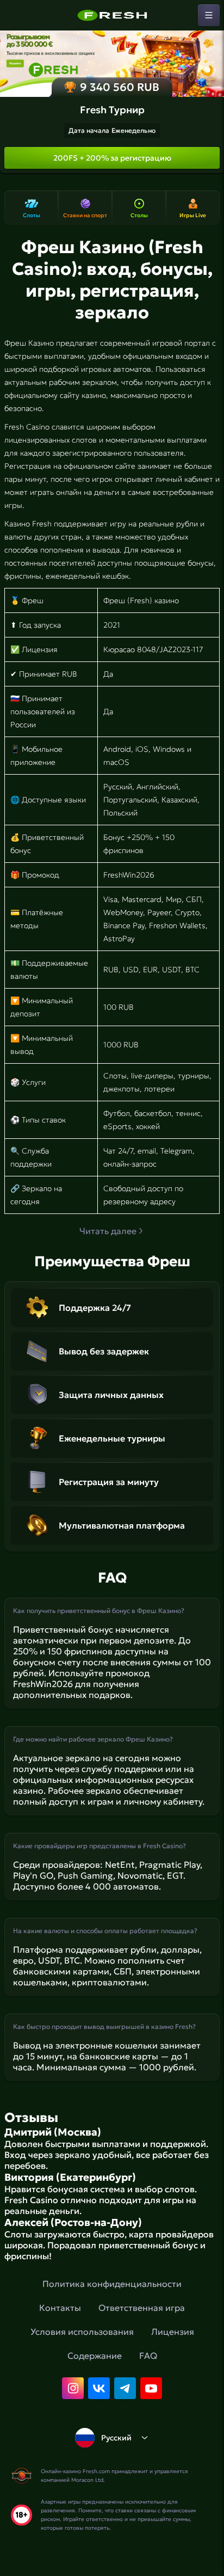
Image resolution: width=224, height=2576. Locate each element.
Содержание (95, 2356)
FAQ (148, 2356)
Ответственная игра (142, 2308)
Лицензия (173, 2332)
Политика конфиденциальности (112, 2284)
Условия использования (82, 2332)
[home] (112, 15)
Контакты (60, 2308)
